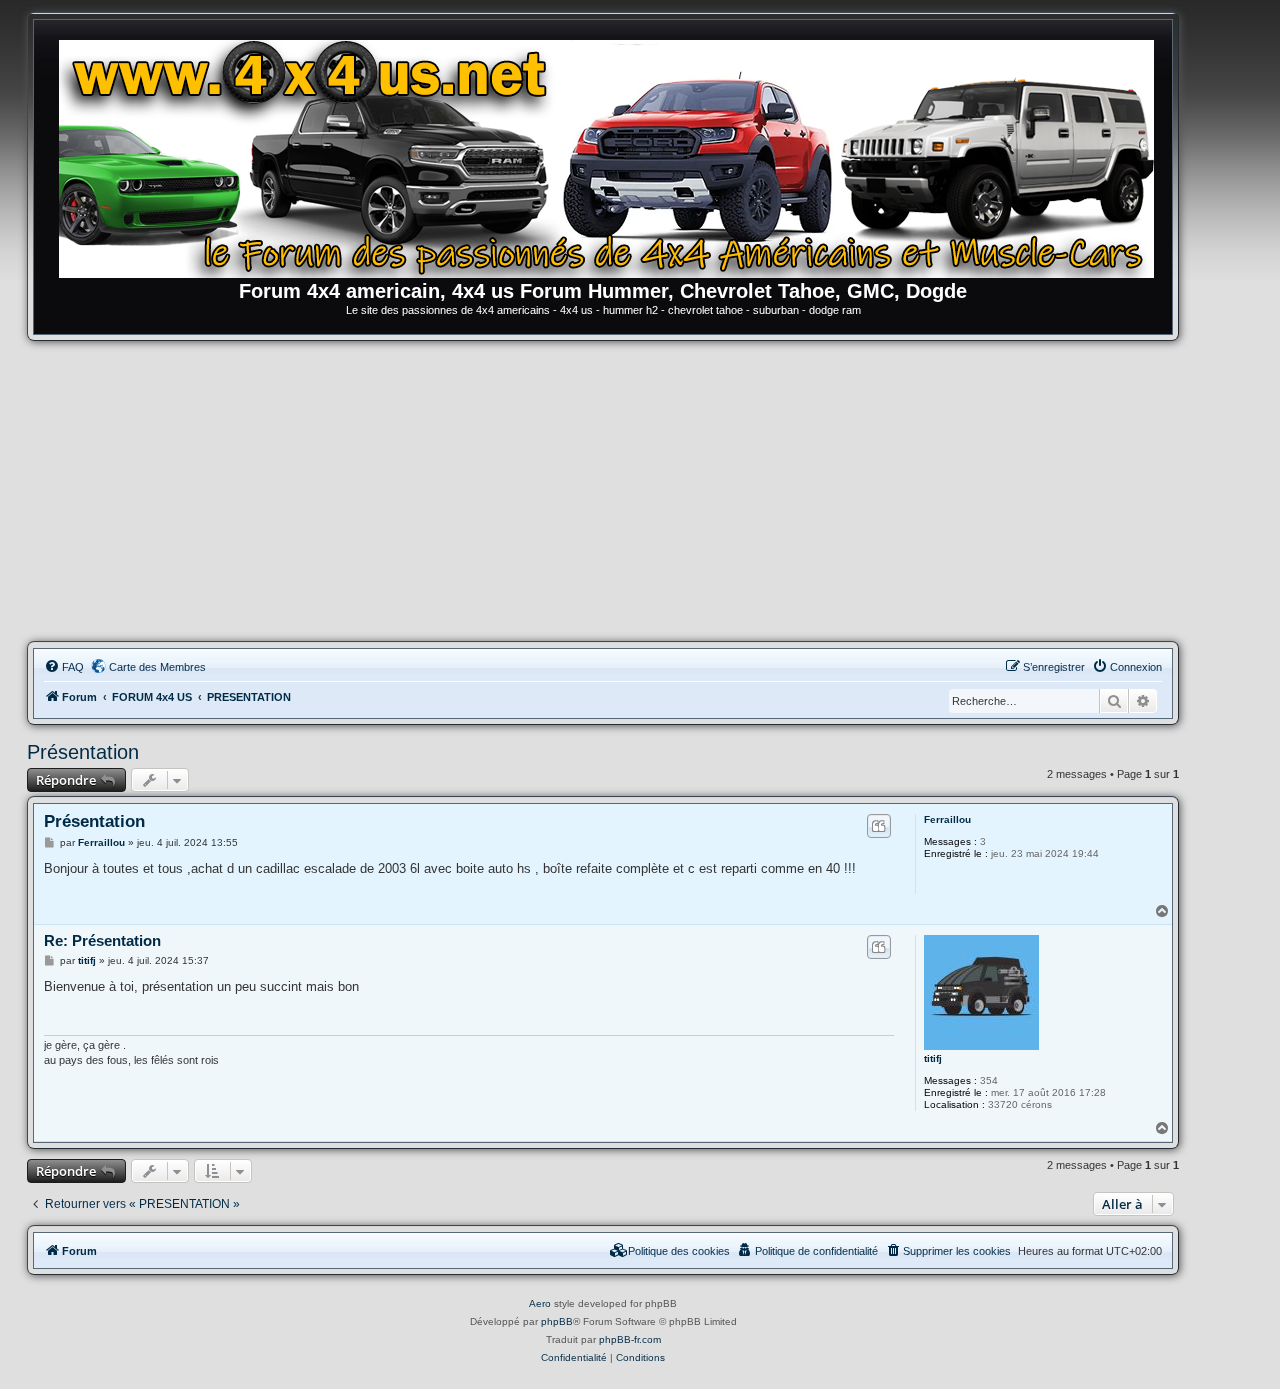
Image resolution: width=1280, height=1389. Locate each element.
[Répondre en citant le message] (878, 826)
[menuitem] (64, 667)
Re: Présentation (102, 940)
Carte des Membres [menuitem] (157, 667)
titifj (933, 1058)
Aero (540, 1303)
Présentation (83, 752)
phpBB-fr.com (630, 1339)
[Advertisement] (603, 491)
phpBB (557, 1321)
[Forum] (613, 155)
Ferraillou (947, 819)
